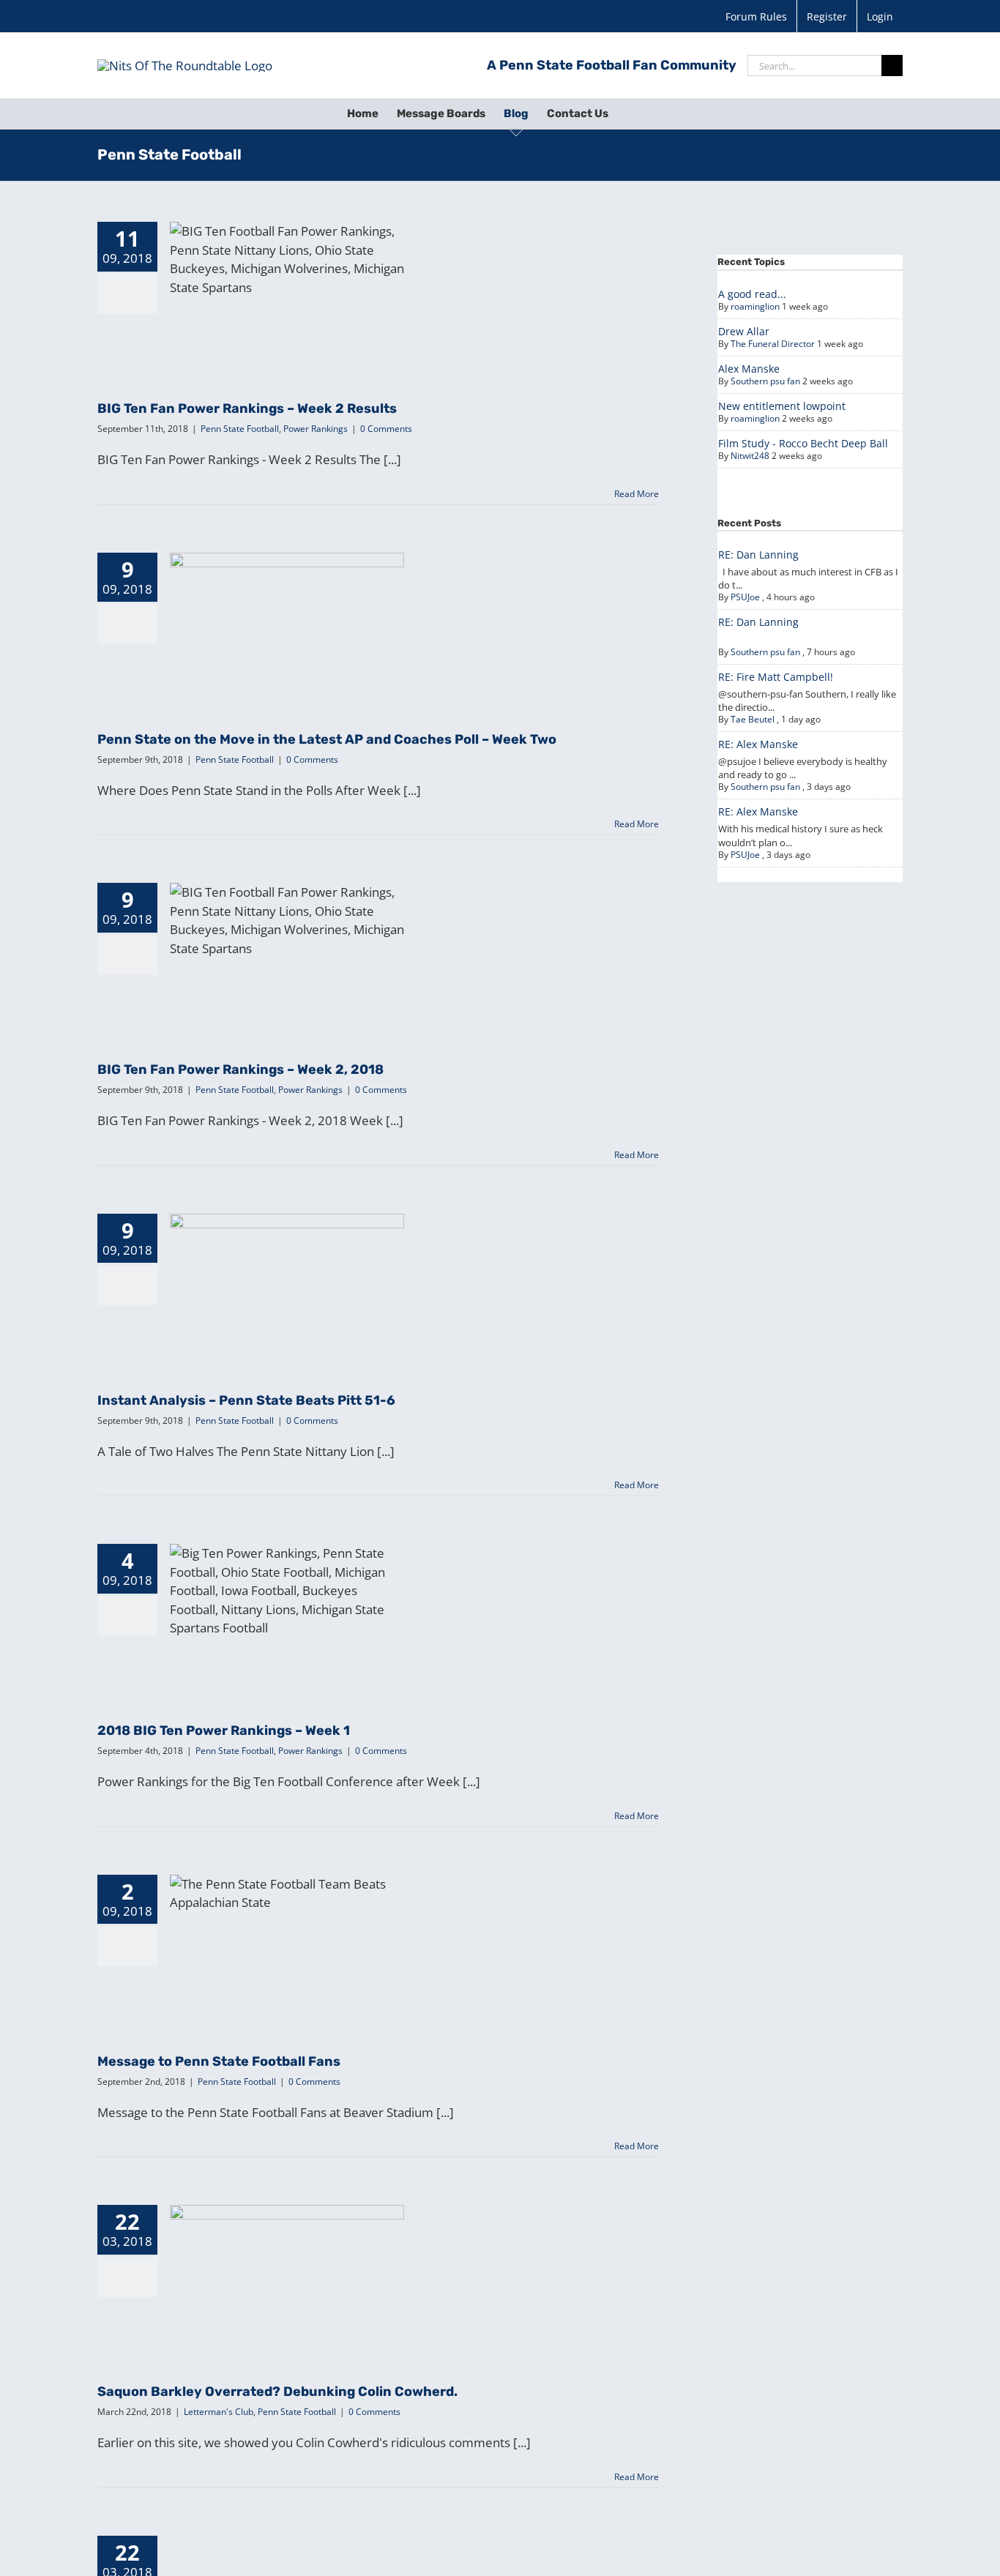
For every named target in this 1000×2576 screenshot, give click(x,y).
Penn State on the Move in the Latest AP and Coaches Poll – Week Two (287, 600)
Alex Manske (749, 369)
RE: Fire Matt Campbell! (776, 677)
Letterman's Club (246, 2311)
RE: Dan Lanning (758, 555)
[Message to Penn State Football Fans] (287, 1949)
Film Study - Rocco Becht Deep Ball (803, 443)
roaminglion (755, 306)
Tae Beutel (753, 719)
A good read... (752, 294)
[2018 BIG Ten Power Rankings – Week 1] (287, 1618)
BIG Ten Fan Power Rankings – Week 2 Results (287, 270)
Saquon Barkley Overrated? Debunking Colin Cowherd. (287, 2253)
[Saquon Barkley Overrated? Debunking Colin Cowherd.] (287, 2279)
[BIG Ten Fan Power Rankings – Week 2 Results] (287, 296)
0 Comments (386, 429)
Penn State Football (253, 328)
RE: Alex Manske (758, 744)
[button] (631, 113)
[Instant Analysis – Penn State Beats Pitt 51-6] (287, 1288)
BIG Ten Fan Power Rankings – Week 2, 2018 (287, 931)
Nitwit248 (750, 456)
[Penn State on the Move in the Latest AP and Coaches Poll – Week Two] (287, 627)
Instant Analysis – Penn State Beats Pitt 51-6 (287, 1261)
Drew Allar (744, 331)
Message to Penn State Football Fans (287, 1930)
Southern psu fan (765, 381)
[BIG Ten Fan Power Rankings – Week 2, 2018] (287, 957)
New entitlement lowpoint (782, 406)
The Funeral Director (773, 344)
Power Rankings (329, 328)
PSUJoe (745, 597)
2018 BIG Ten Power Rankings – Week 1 (287, 1599)
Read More (637, 494)
